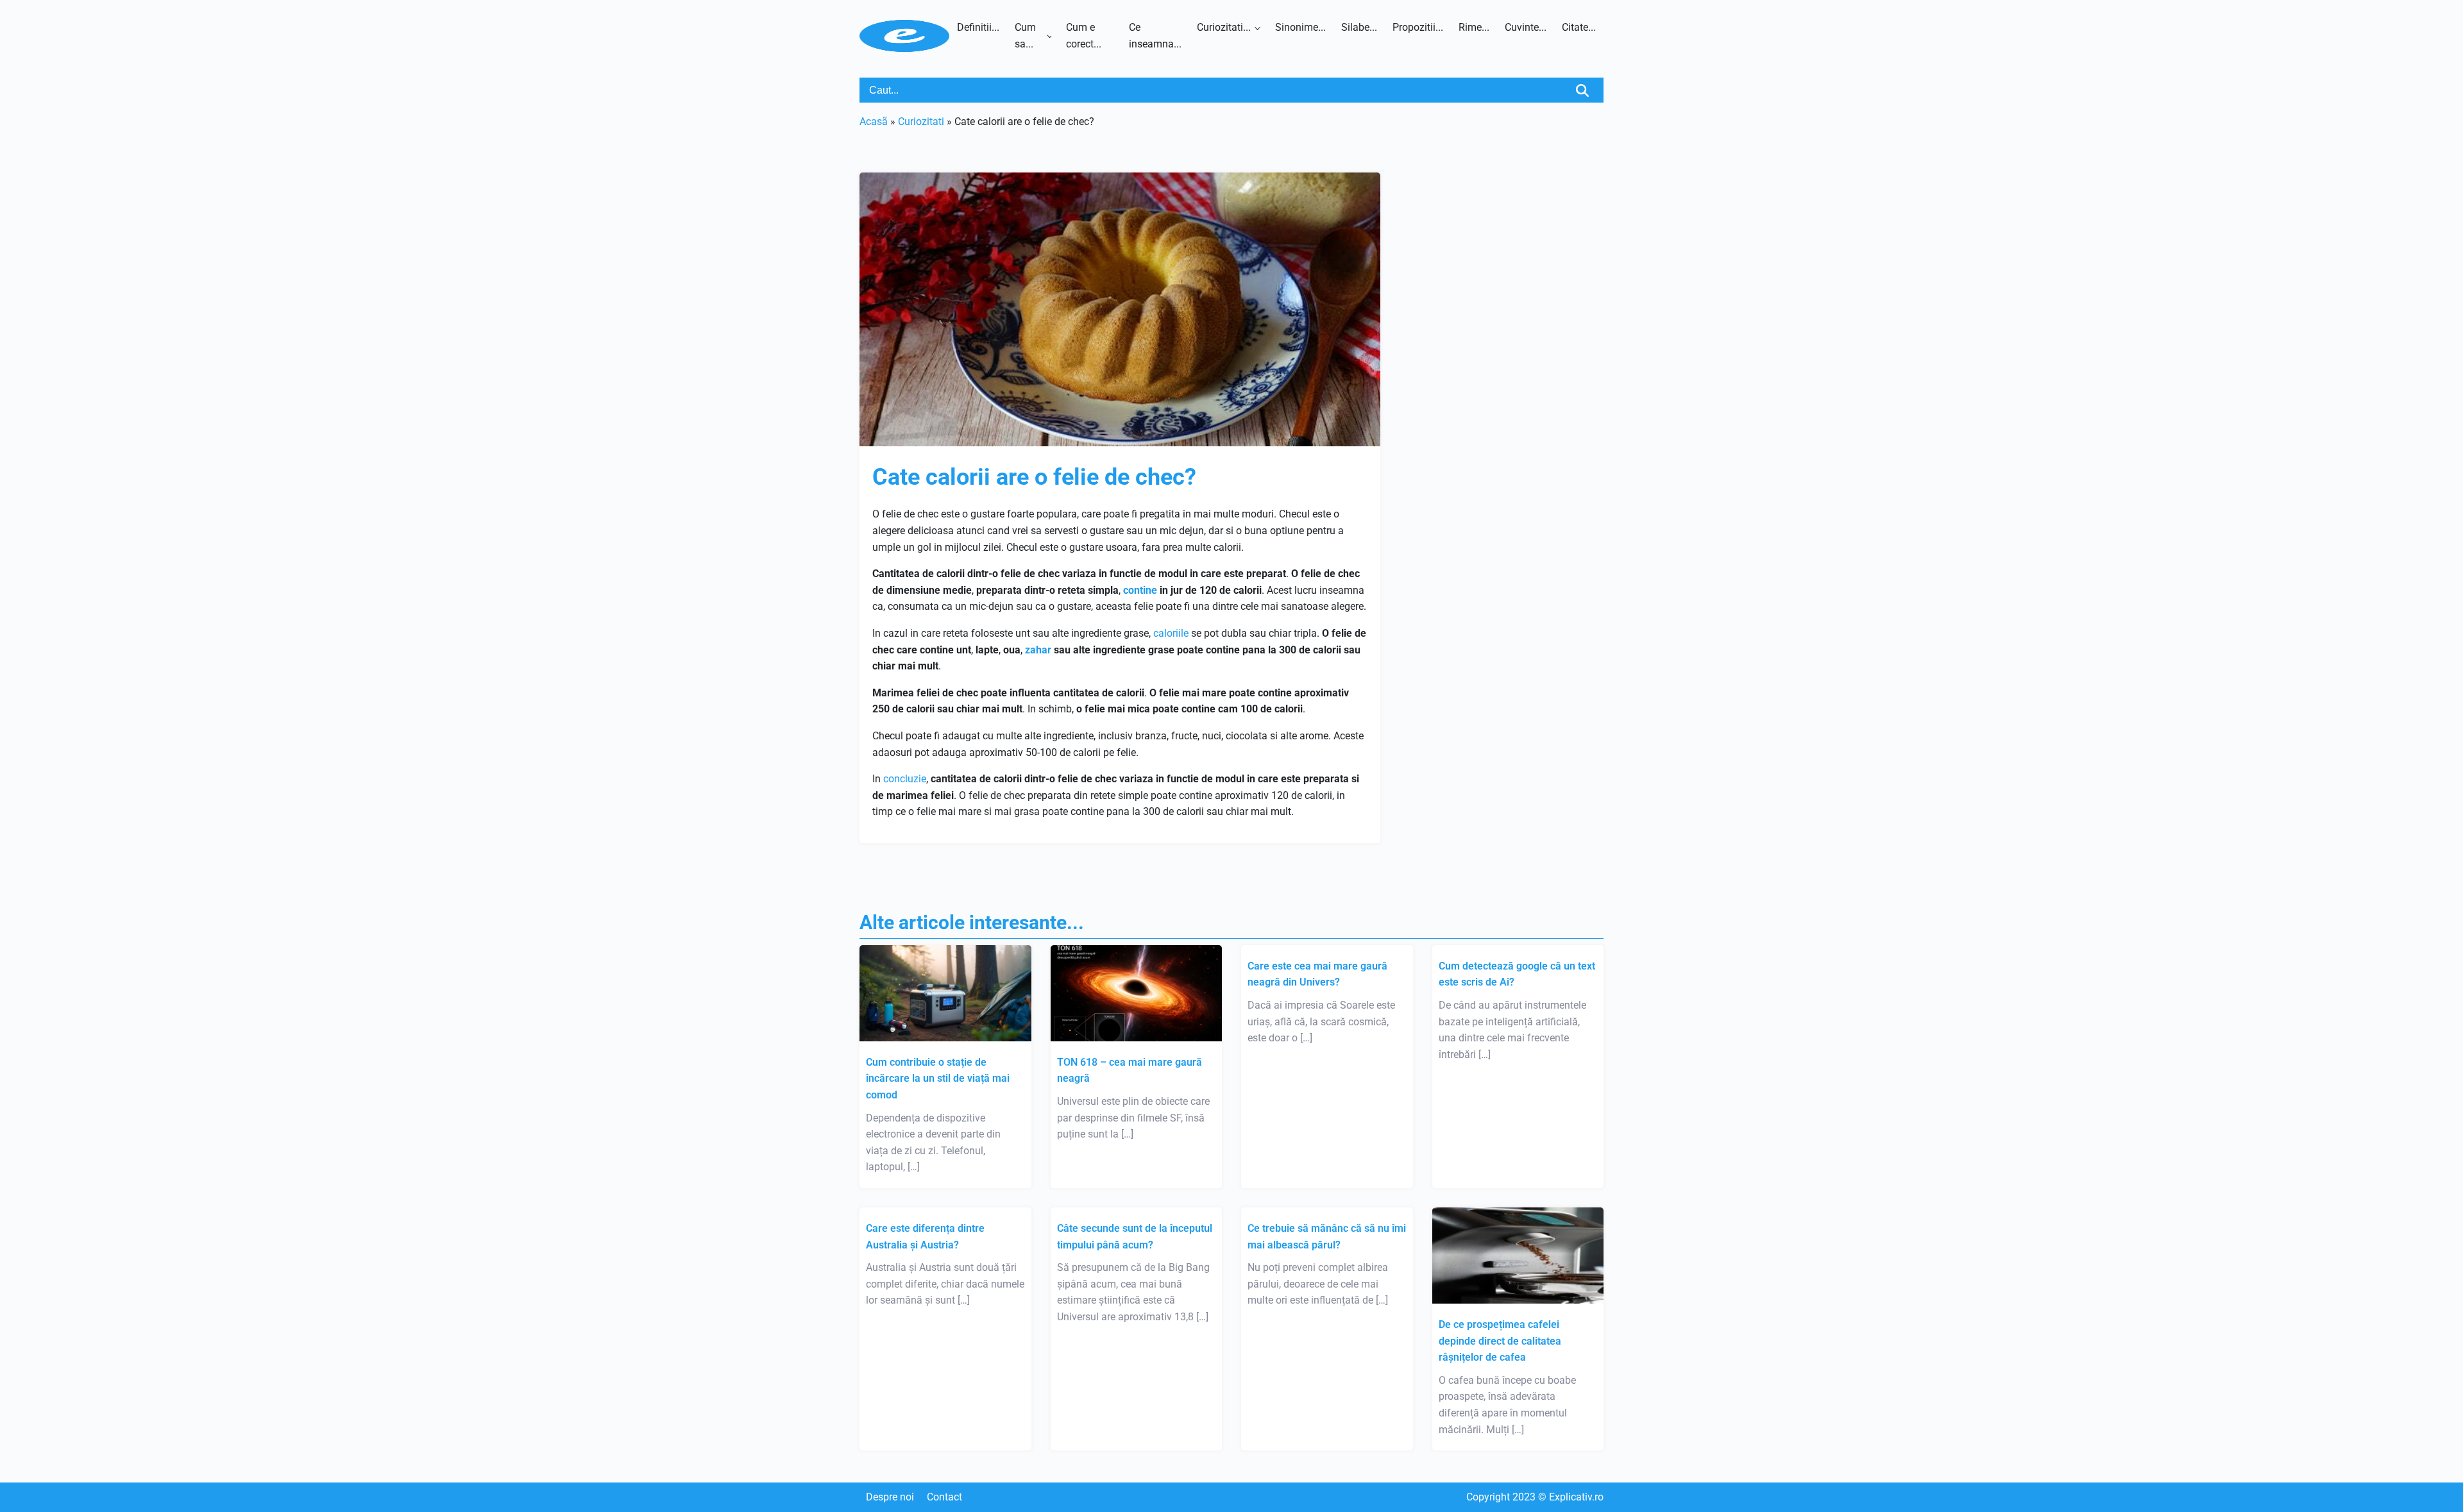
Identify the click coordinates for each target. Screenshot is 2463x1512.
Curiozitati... (1224, 27)
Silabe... (1359, 27)
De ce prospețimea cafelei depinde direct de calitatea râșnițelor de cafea (1500, 1341)
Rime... (1474, 27)
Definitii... (978, 27)
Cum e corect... (1084, 36)
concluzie (905, 779)
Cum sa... (1025, 36)
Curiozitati (921, 122)
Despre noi (890, 1497)
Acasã (874, 122)
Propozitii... (1418, 27)
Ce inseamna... (1155, 36)
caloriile (1171, 633)
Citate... (1579, 27)
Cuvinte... (1526, 27)
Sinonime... (1300, 27)
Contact (944, 1497)
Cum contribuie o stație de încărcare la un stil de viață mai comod (938, 1079)
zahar (1038, 650)
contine (1140, 590)
